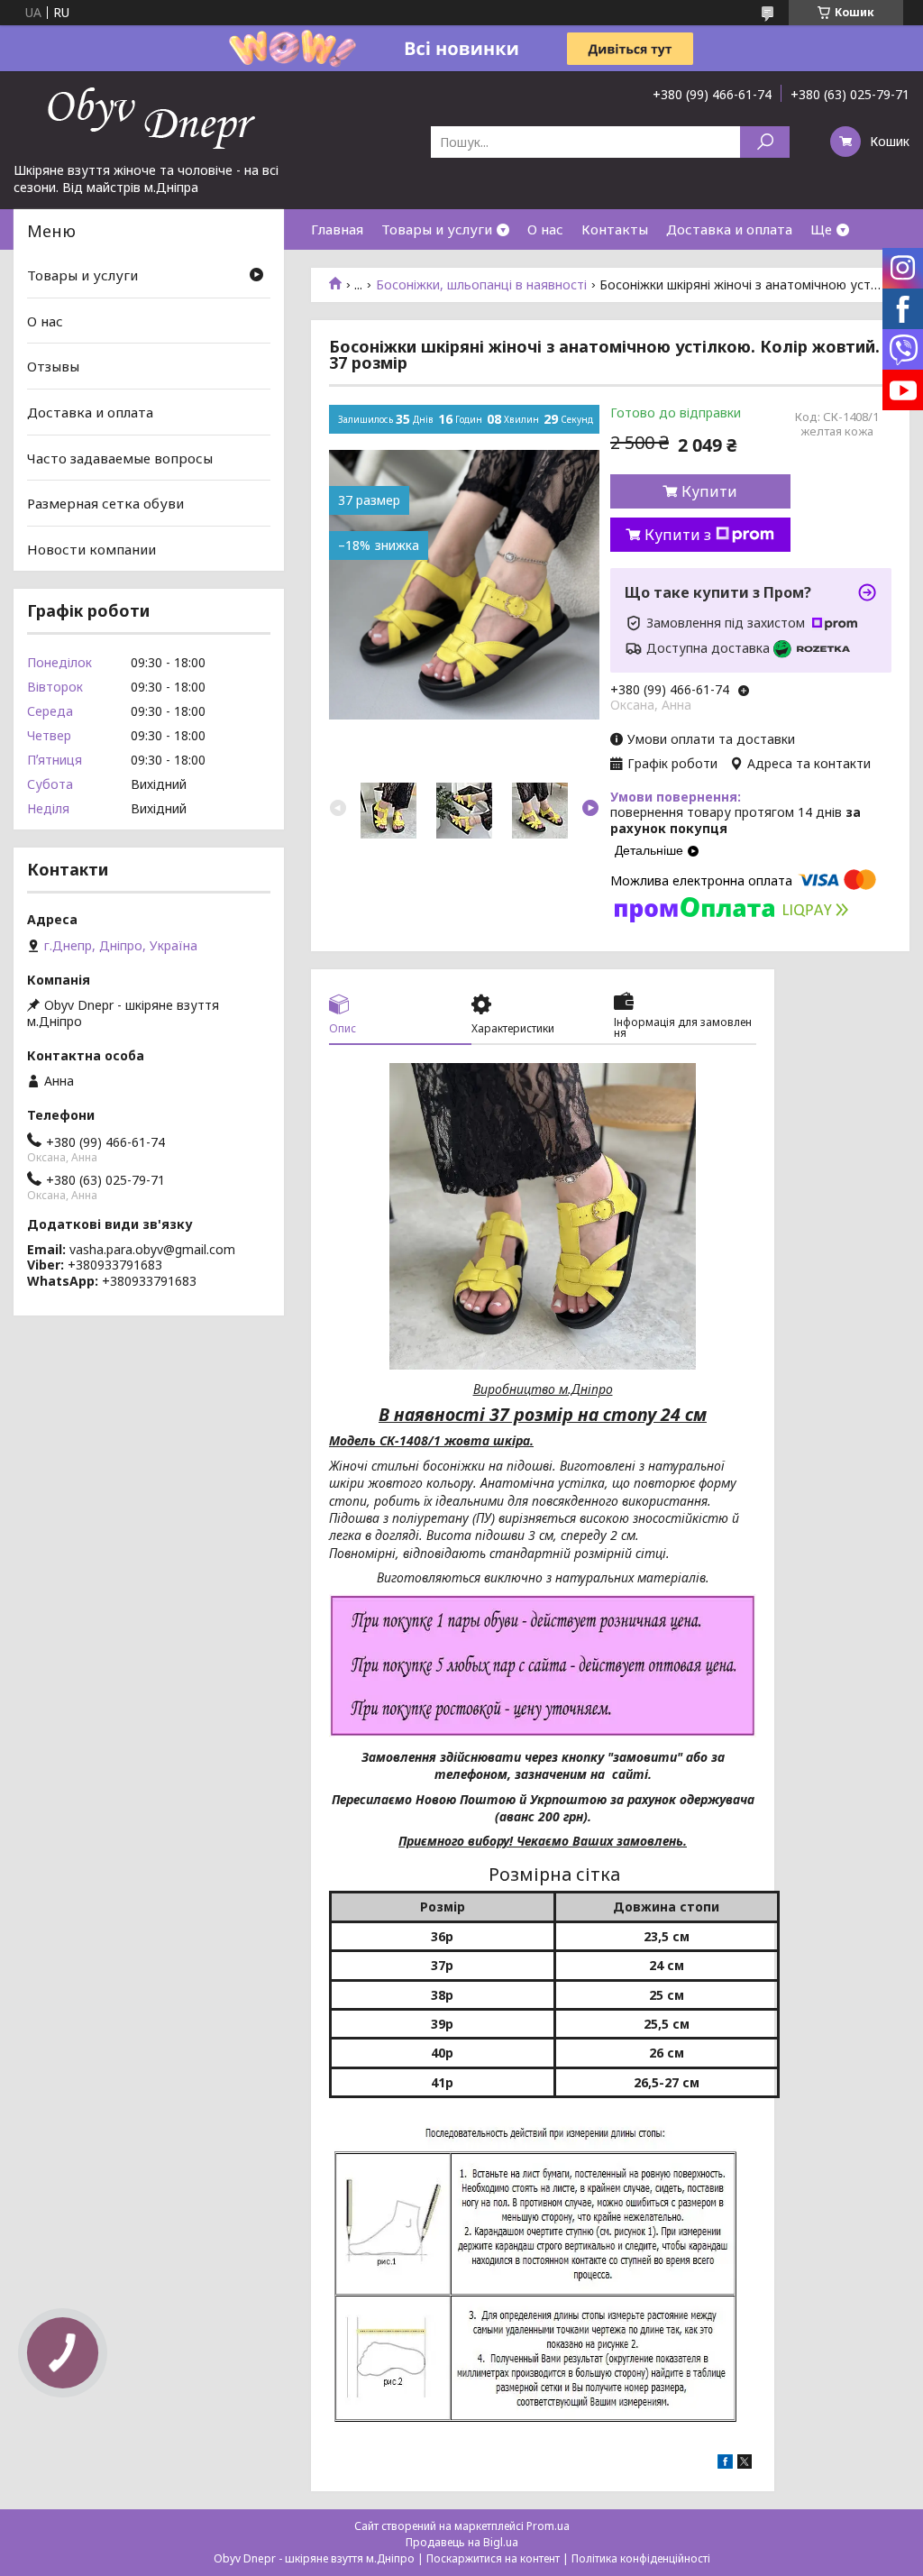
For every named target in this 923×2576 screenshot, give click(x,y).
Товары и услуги (437, 229)
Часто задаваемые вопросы (120, 457)
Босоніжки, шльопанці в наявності (481, 285)
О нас (545, 229)
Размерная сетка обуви (105, 503)
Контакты (615, 229)
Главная (337, 229)
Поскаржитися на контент (493, 2558)
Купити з (678, 535)
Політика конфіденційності (641, 2558)
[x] (745, 2464)
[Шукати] (765, 142)
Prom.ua (548, 2526)
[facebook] (725, 2464)
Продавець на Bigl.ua (462, 2542)
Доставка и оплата (729, 229)
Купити (709, 491)
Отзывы (53, 366)
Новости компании (91, 549)
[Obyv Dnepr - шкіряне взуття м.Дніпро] (149, 116)
